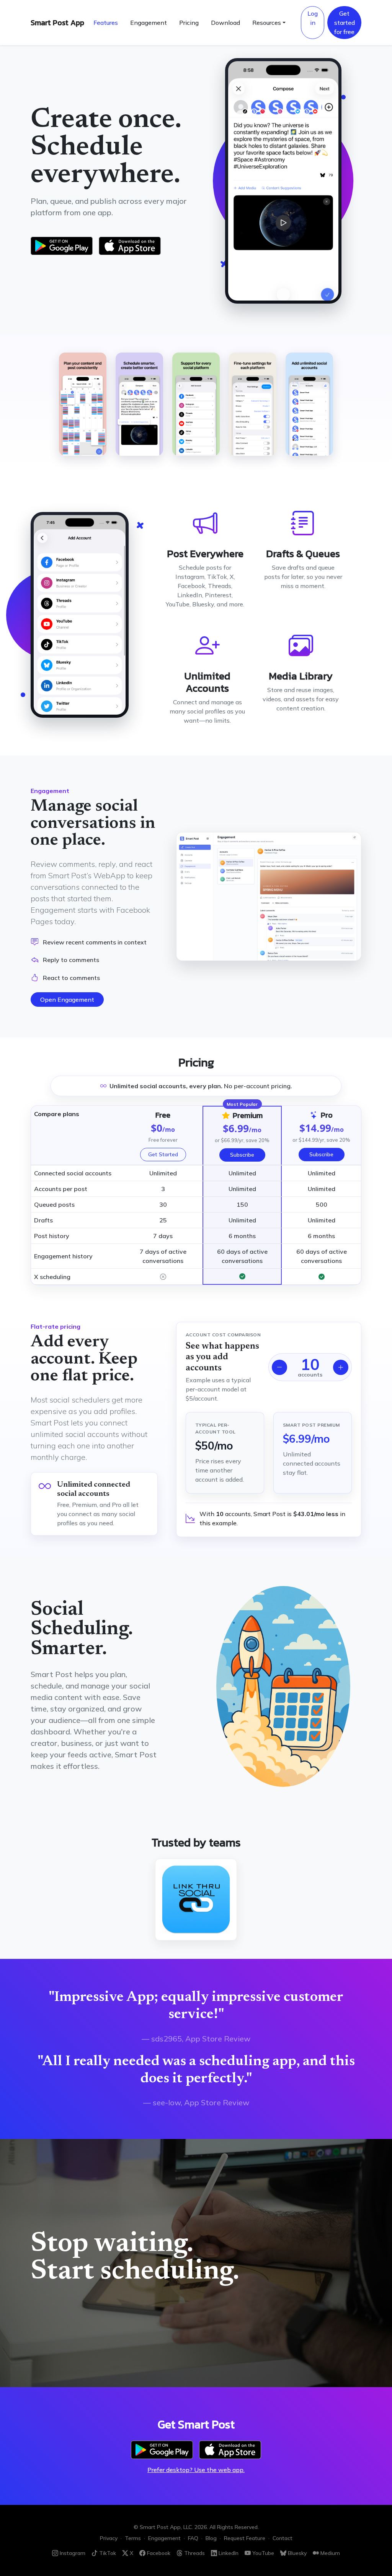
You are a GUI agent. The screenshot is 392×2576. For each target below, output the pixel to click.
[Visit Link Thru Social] (196, 1900)
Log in (313, 18)
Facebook (159, 2553)
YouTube (263, 2553)
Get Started (163, 1154)
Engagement (149, 23)
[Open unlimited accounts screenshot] (309, 404)
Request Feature (245, 2538)
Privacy (109, 2538)
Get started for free (345, 23)
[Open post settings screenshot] (253, 404)
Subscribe (242, 1155)
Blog (211, 2538)
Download (225, 23)
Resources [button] (267, 23)
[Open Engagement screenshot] (269, 896)
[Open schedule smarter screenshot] (139, 404)
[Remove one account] (279, 1367)
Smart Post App (57, 23)
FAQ (193, 2538)
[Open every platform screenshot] (196, 404)
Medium (330, 2553)
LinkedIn (229, 2553)
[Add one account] (341, 1367)
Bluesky (297, 2553)
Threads (194, 2553)
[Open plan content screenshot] (83, 404)
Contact (283, 2538)
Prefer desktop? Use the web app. (196, 2470)
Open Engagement (67, 1000)
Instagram (73, 2553)
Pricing (189, 23)
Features (106, 23)
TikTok (108, 2553)
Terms (133, 2538)
